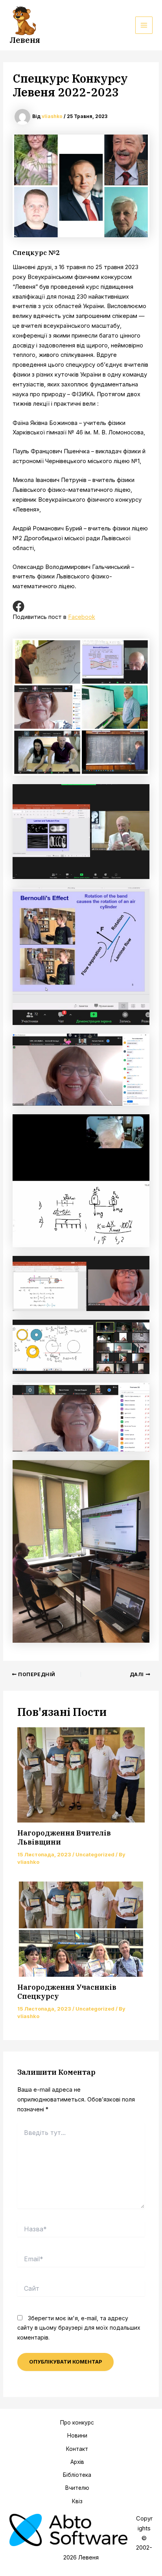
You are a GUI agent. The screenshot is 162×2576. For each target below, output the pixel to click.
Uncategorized (95, 1855)
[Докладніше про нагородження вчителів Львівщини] (81, 1775)
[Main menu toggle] (144, 25)
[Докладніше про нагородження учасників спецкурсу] (81, 1929)
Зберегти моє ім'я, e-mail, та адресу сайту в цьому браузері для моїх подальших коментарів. (79, 2328)
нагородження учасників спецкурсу (67, 1992)
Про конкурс (77, 2423)
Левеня (25, 40)
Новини (77, 2436)
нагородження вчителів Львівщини (64, 1837)
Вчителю (77, 2488)
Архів (77, 2462)
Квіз (77, 2501)
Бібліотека (77, 2475)
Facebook (82, 617)
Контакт (77, 2449)
